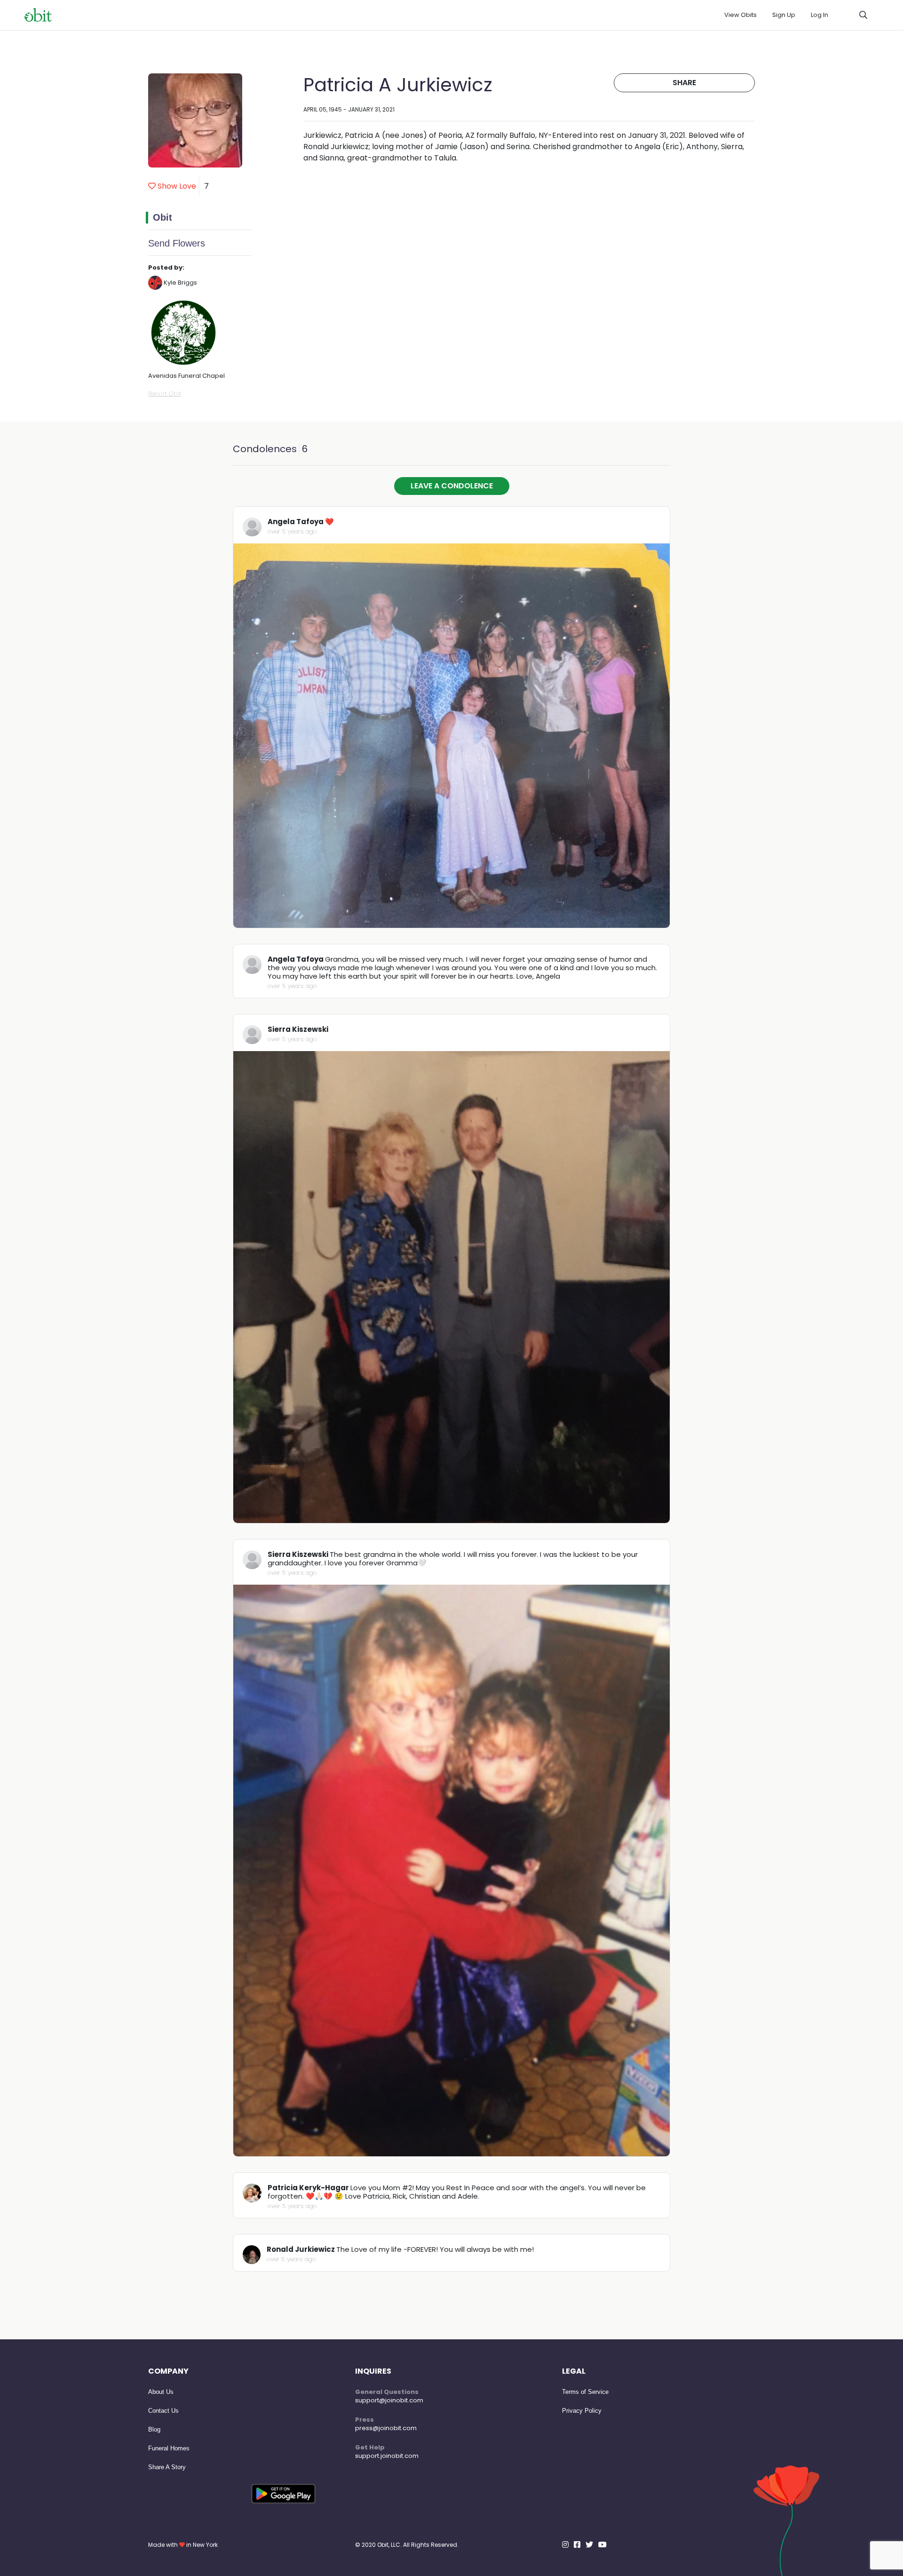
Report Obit (165, 394)
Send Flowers (177, 243)
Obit (162, 217)
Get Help (370, 2447)
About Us (161, 2392)
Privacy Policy (582, 2411)
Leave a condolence (452, 486)
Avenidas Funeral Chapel (186, 376)
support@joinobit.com (389, 2400)
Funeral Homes (169, 2448)
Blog (154, 2429)
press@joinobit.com (386, 2428)
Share (684, 83)
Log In (820, 15)
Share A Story (167, 2467)
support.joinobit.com (387, 2456)
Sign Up (784, 15)
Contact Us (163, 2411)
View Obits (741, 15)
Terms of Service (585, 2392)
